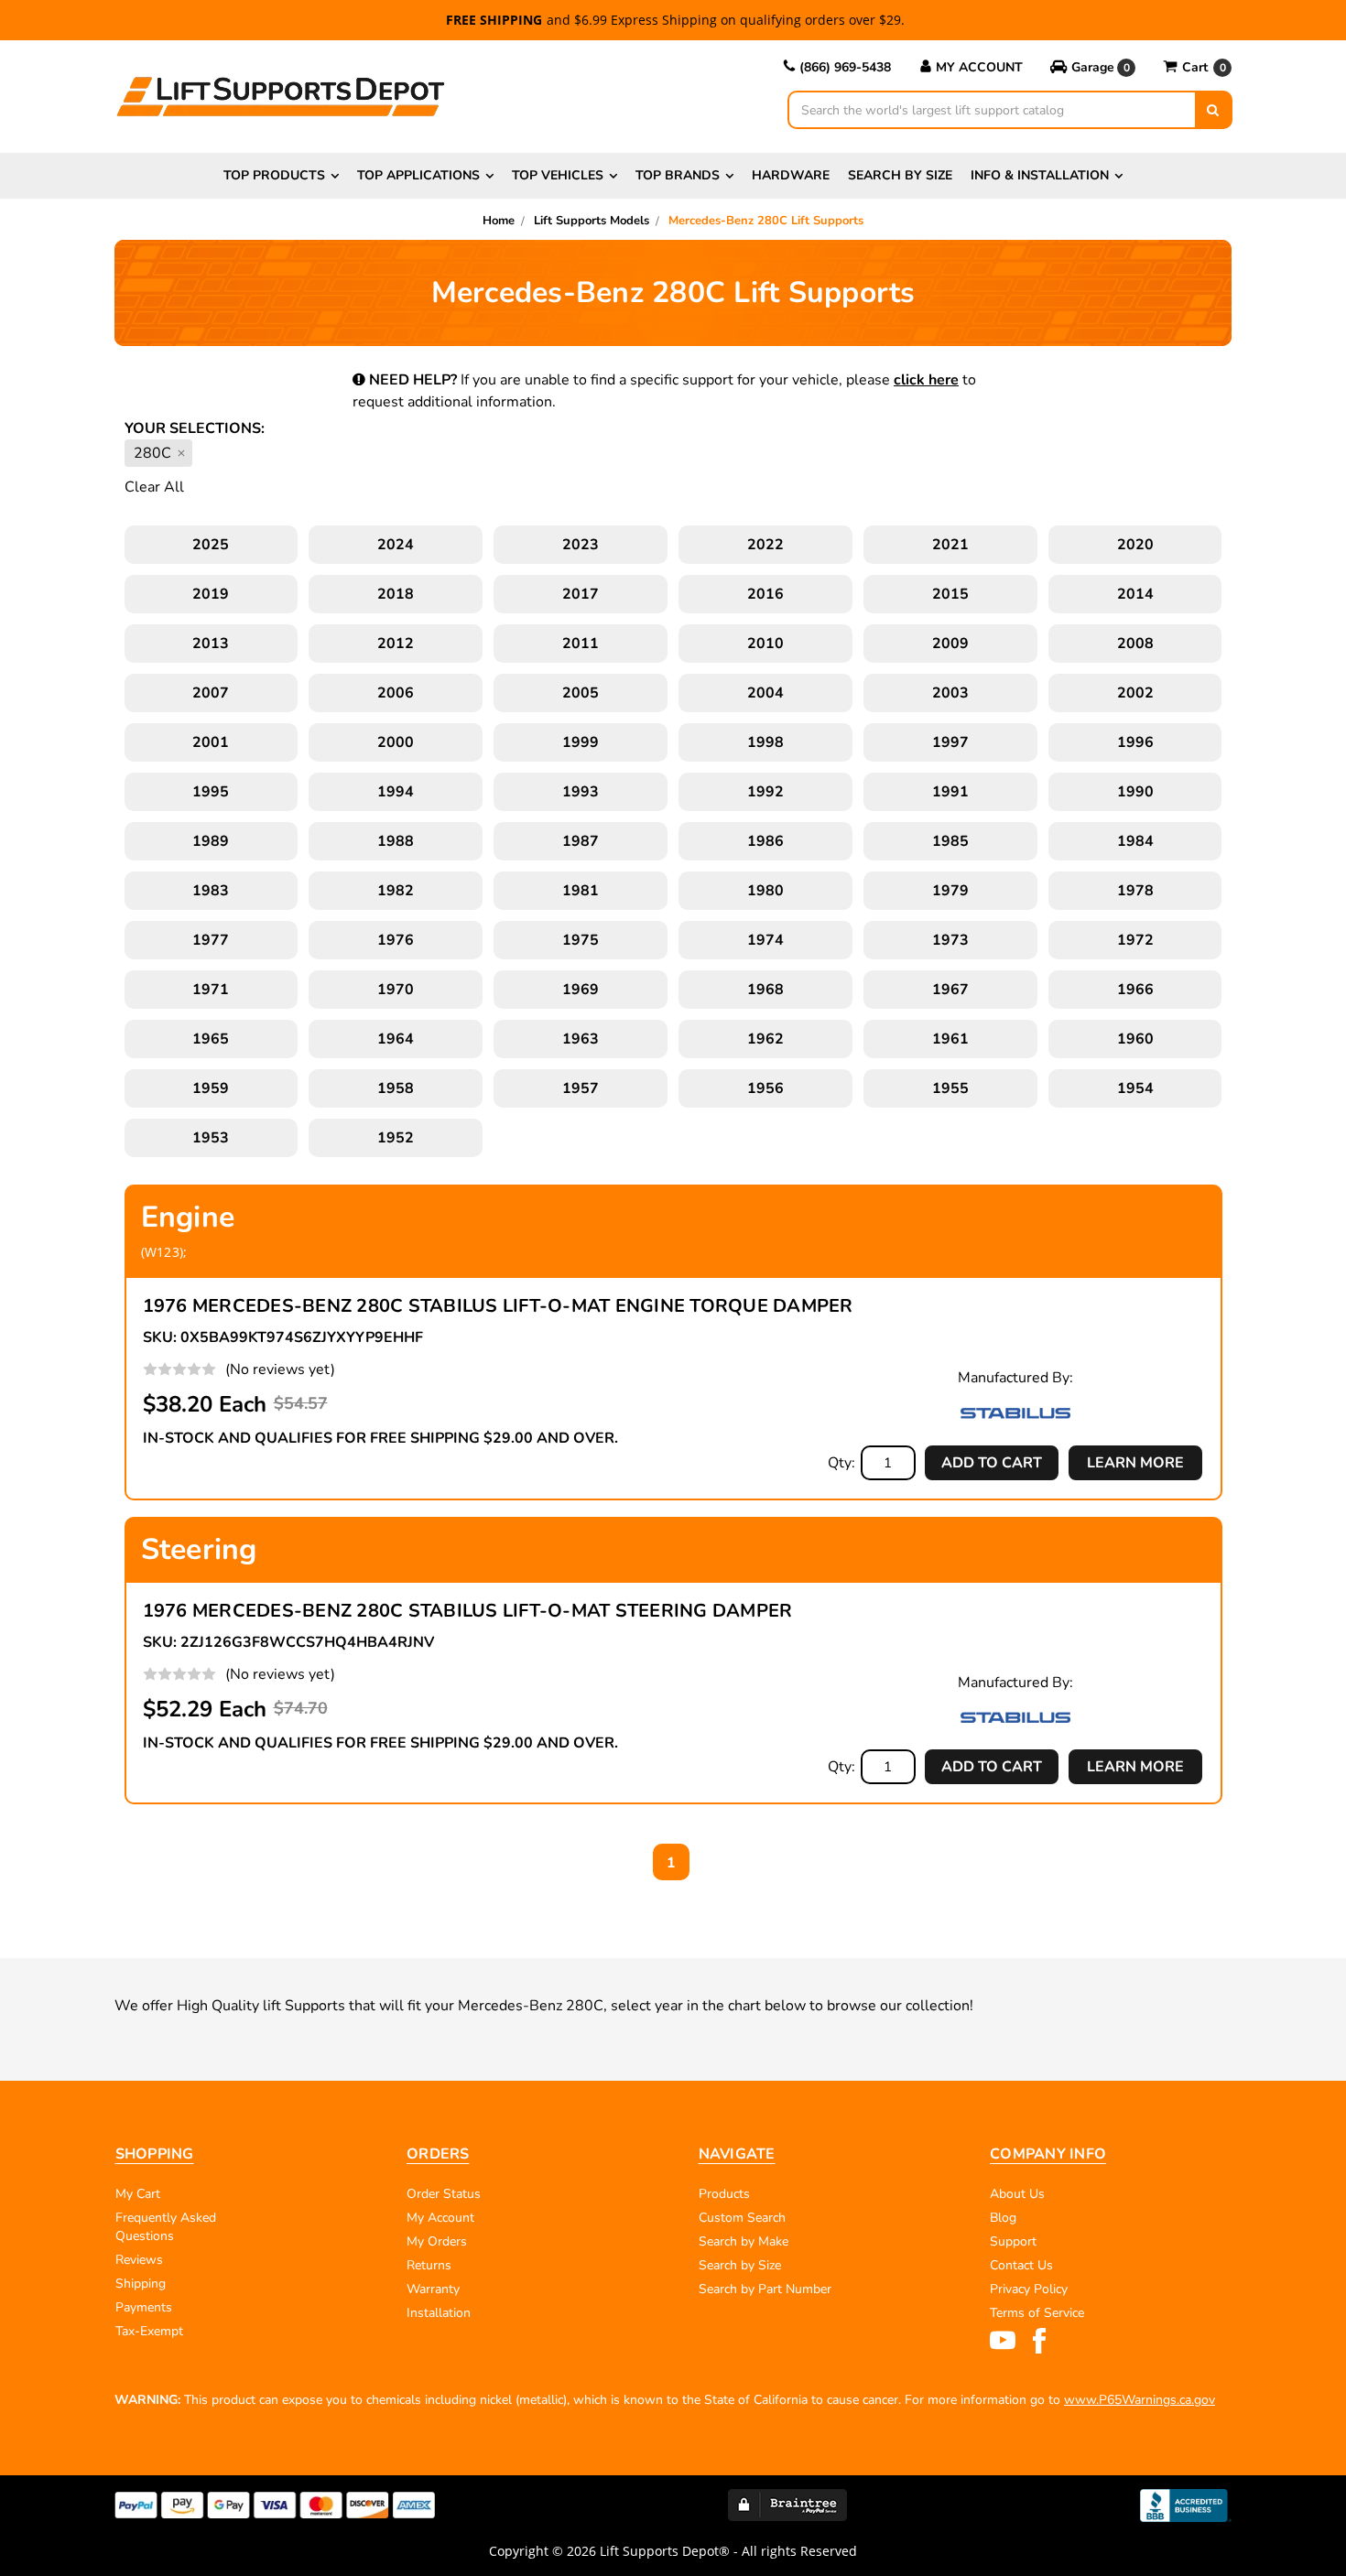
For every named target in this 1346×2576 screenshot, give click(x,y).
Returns (429, 2265)
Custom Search (742, 2218)
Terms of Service (1037, 2313)
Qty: (841, 1463)
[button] (1093, 68)
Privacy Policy (1029, 2289)
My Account (979, 67)
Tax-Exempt (149, 2331)
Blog (1003, 2218)
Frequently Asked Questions (166, 2227)
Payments (144, 2307)
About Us (1017, 2194)
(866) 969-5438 (845, 67)
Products (724, 2194)
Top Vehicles (558, 175)
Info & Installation (1040, 175)
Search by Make (744, 2241)
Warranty (433, 2289)
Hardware (791, 175)
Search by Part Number (765, 2289)
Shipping (141, 2284)
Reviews (139, 2260)
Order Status (444, 2194)
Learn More (1135, 1463)
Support (1013, 2241)
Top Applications (418, 175)
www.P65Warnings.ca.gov (1140, 2400)
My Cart (138, 2194)
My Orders (437, 2241)
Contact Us (1021, 2265)
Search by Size (900, 175)
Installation (439, 2313)
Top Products (274, 175)
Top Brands (678, 175)
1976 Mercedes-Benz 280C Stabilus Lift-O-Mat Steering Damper (468, 1611)
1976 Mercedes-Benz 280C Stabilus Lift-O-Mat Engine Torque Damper (498, 1306)
